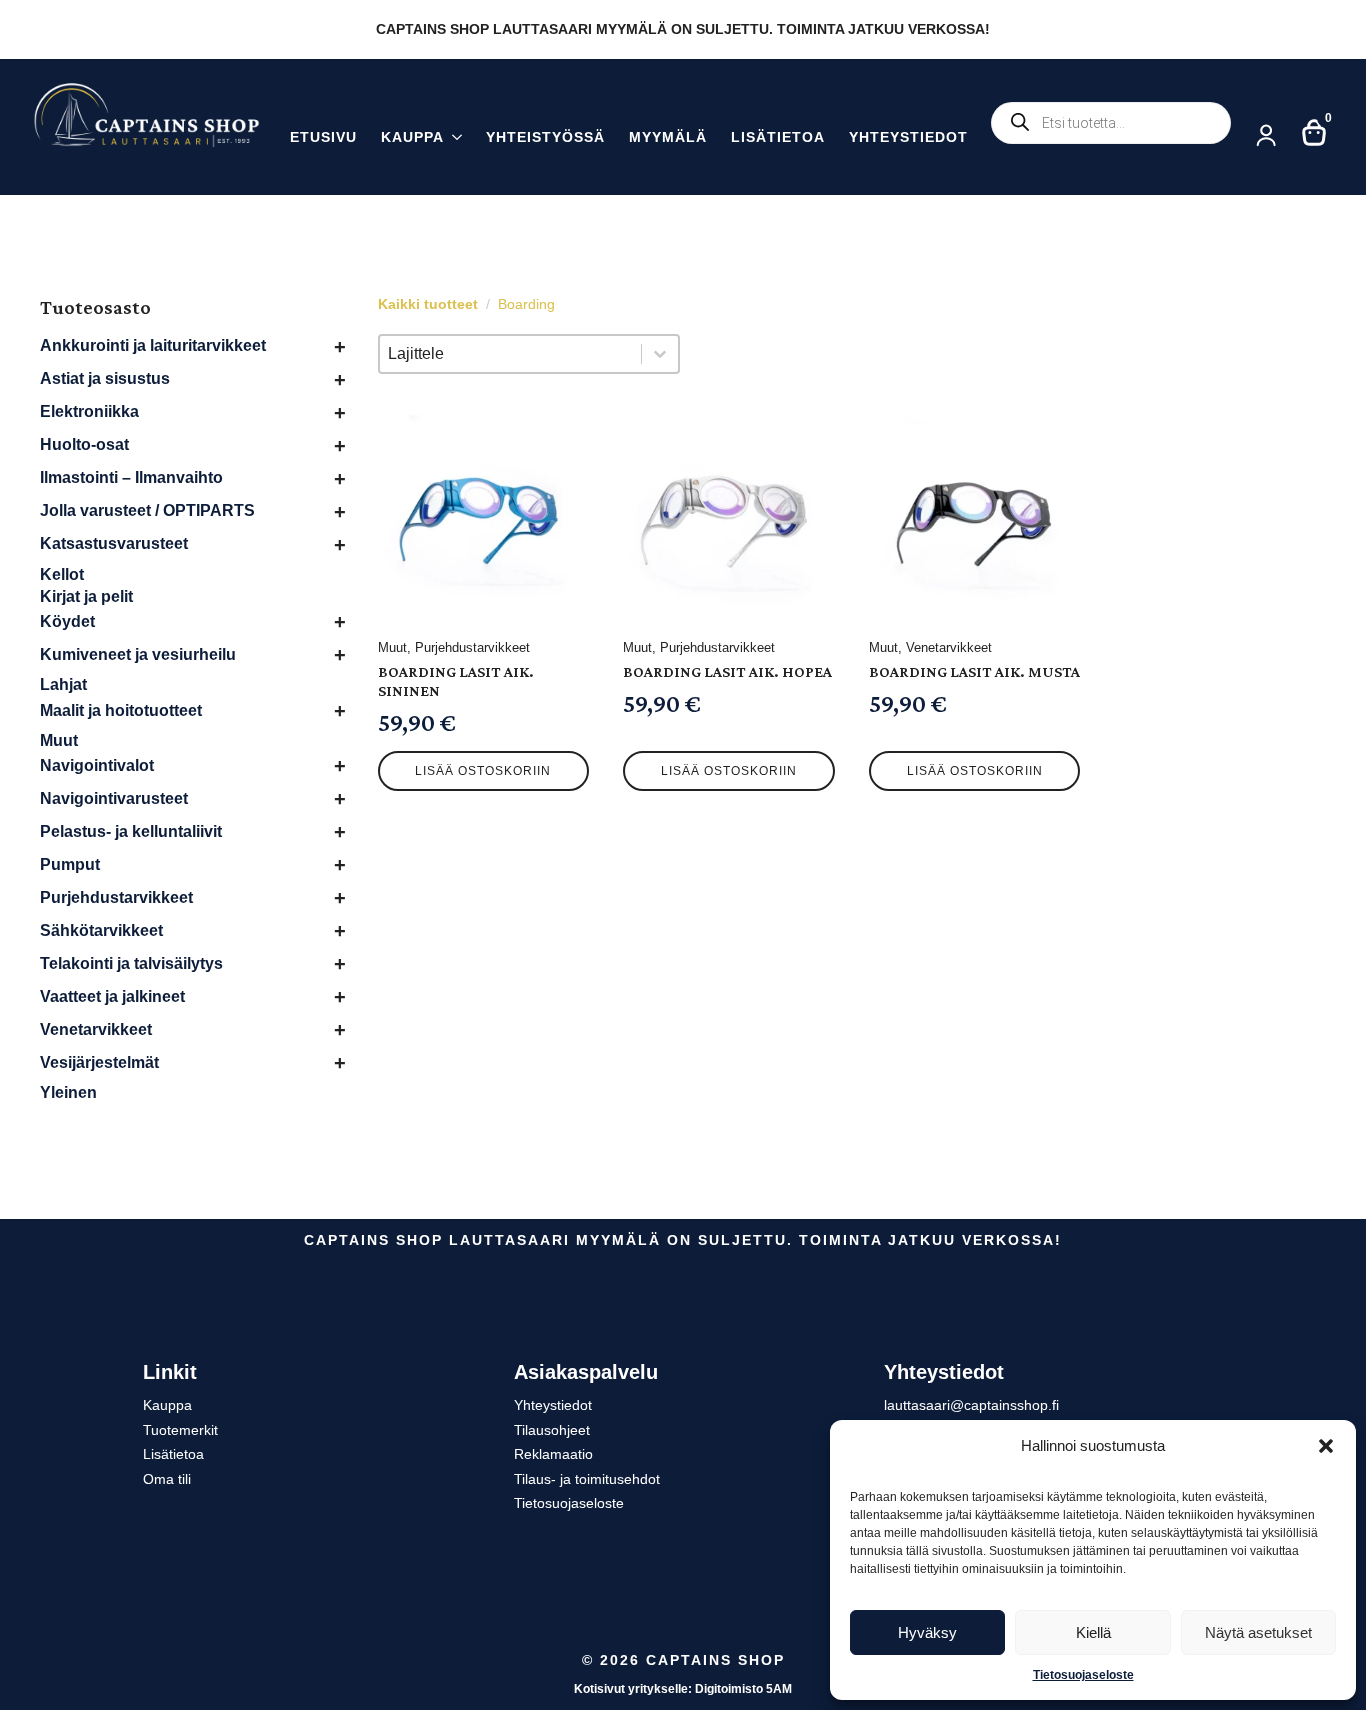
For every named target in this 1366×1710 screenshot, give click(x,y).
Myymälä (668, 137)
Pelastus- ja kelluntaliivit (131, 831)
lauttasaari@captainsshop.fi (971, 1405)
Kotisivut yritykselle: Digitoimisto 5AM (683, 1689)
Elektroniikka (89, 411)
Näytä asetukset (1258, 1632)
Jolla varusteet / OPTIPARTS (147, 510)
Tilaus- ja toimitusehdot (587, 1479)
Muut (59, 740)
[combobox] (511, 354)
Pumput (70, 864)
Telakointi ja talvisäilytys (131, 963)
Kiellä (1093, 1632)
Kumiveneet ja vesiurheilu (138, 654)
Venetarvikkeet (96, 1029)
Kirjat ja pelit (86, 596)
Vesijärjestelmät (99, 1062)
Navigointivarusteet (114, 798)
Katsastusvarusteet (114, 543)
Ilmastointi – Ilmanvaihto (131, 477)
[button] (1326, 1446)
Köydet (67, 621)
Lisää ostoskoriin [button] (483, 771)
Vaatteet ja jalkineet (112, 996)
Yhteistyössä (545, 137)
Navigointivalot (97, 765)
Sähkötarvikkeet (101, 930)
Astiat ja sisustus (105, 378)
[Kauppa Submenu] (453, 139)
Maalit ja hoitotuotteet (121, 710)
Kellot (62, 574)
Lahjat (63, 684)
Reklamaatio (553, 1454)
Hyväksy (927, 1632)
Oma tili (167, 1479)
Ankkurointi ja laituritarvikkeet (153, 345)
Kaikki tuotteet (428, 304)
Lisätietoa (778, 137)
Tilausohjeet (552, 1430)
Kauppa (412, 137)
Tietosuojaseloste (1083, 1675)
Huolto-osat (84, 444)
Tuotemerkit (180, 1430)
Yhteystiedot (908, 137)
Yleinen (68, 1092)
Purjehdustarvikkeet (116, 897)
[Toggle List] (660, 354)
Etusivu (323, 137)
